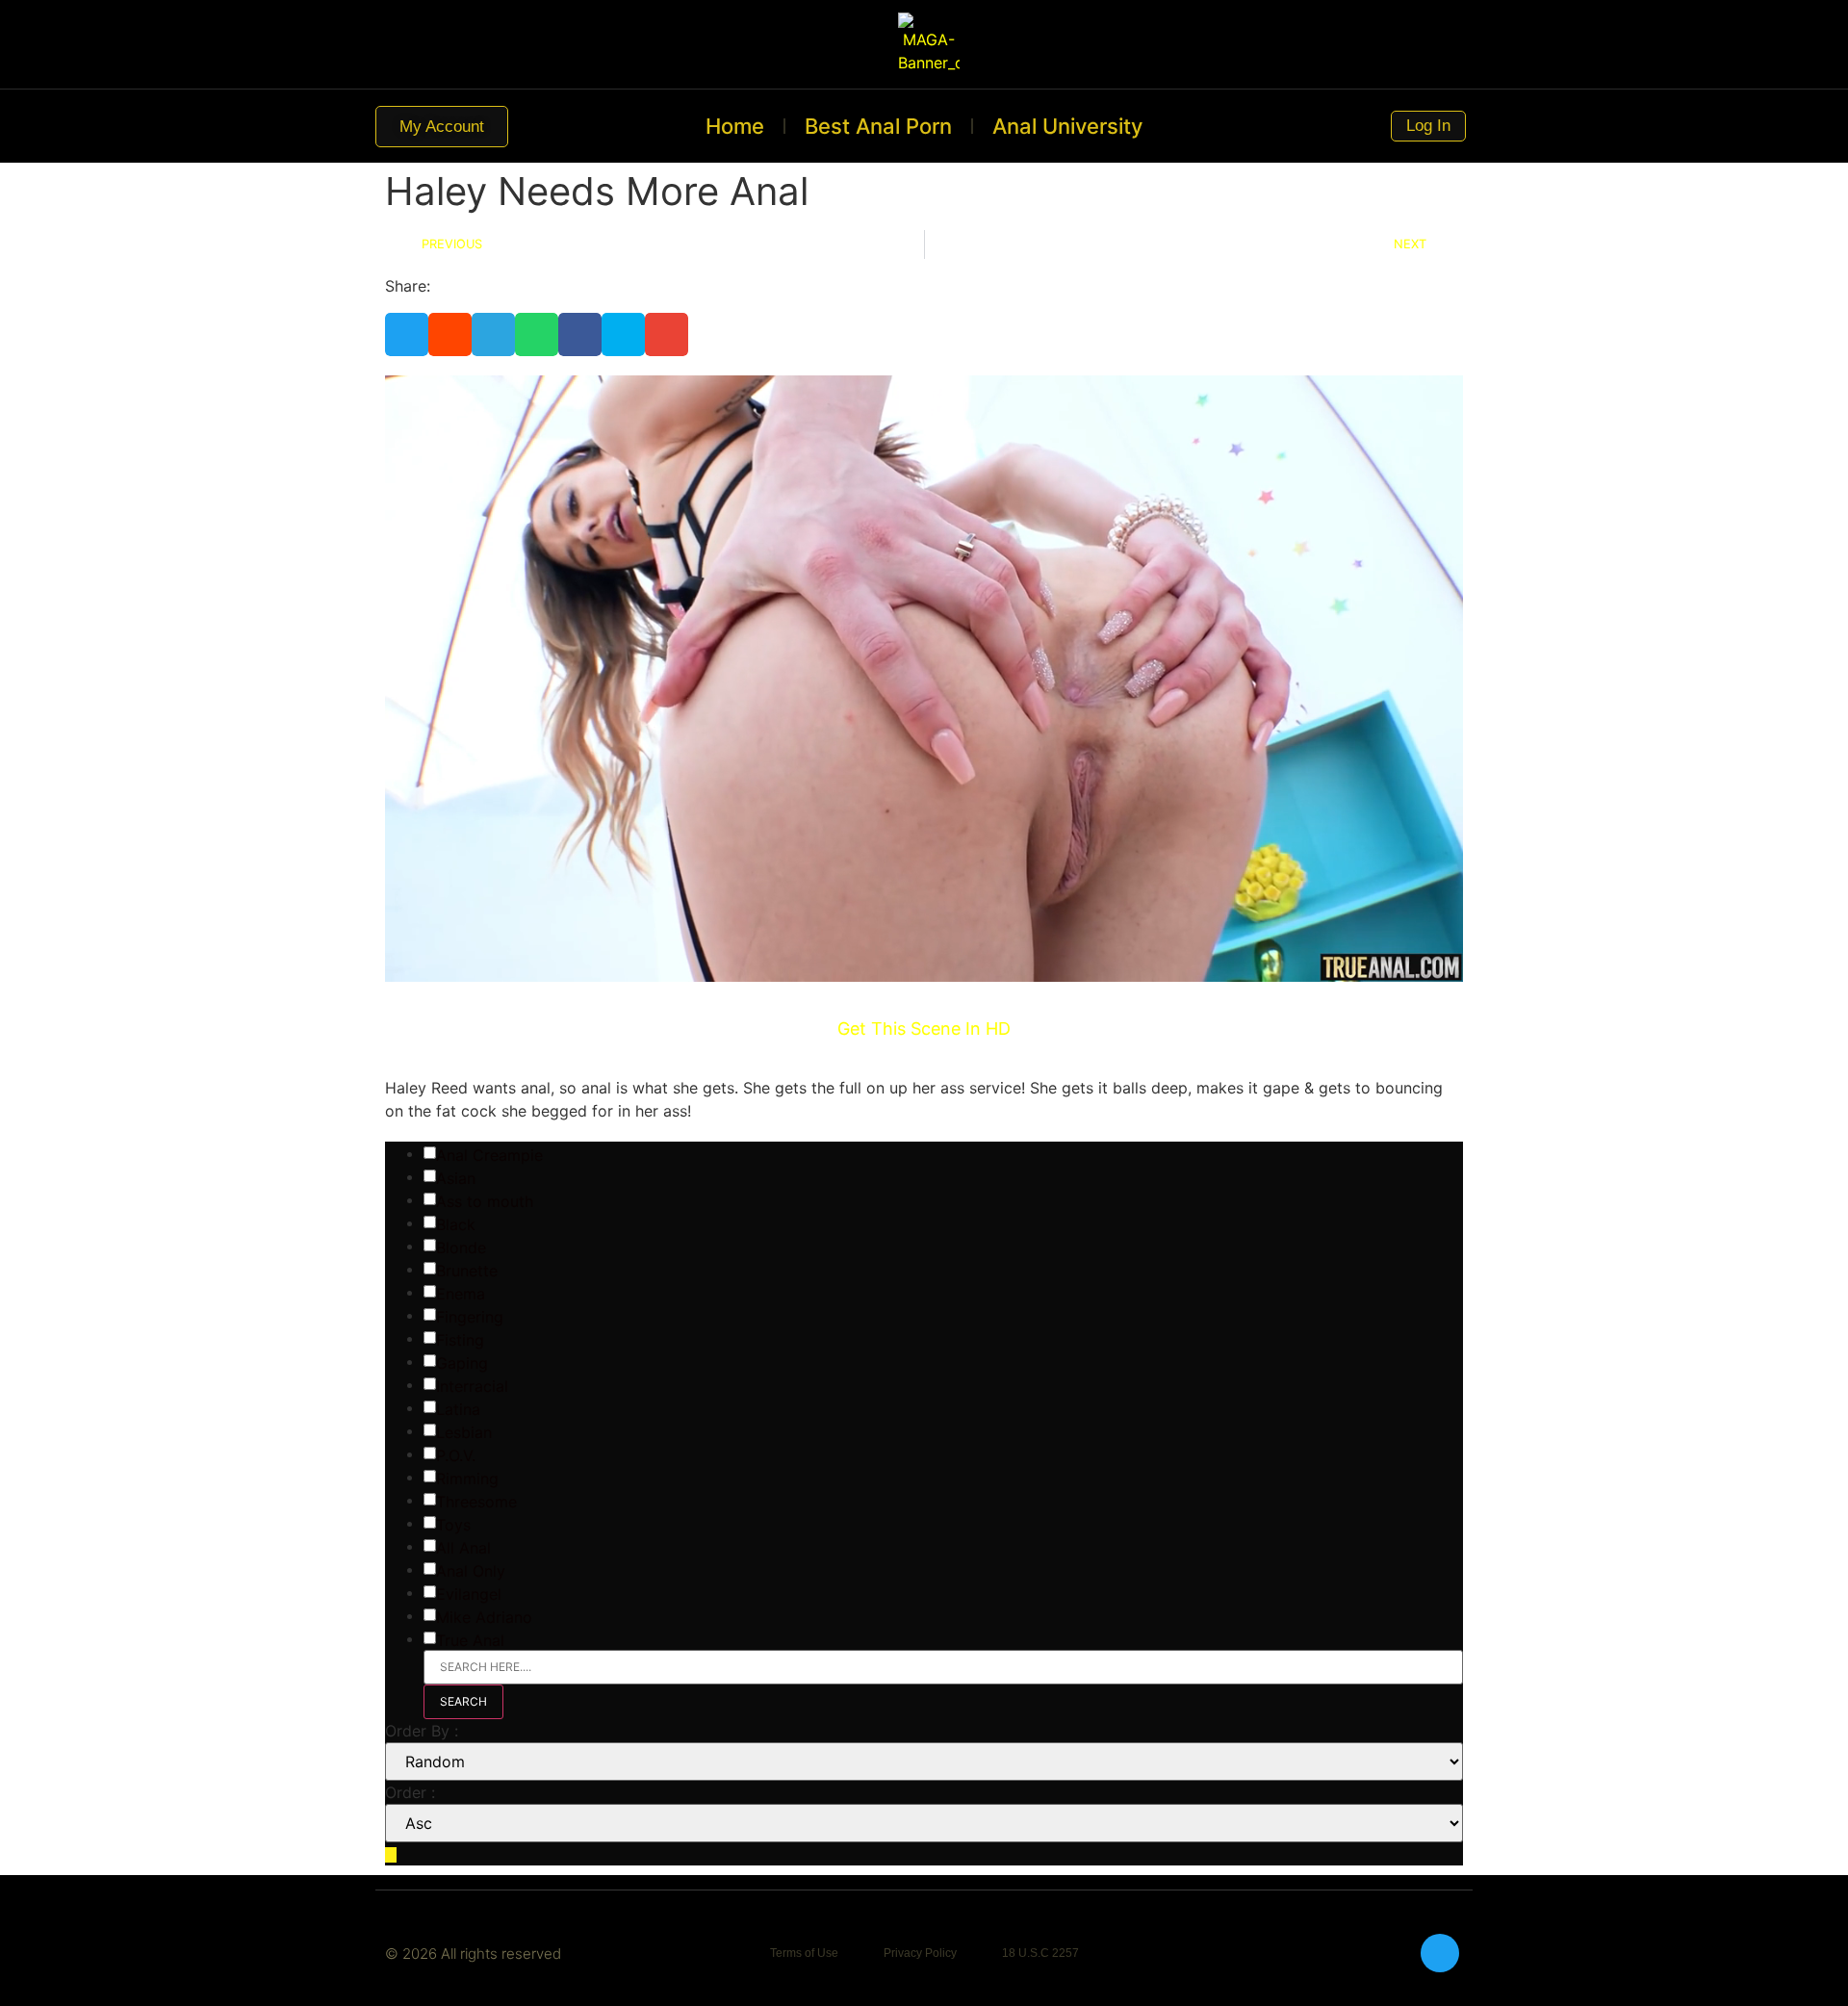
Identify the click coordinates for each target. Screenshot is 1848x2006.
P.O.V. (456, 1455)
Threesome (476, 1502)
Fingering (470, 1317)
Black (456, 1224)
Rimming (467, 1479)
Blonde (461, 1247)
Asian (456, 1178)
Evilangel (469, 1594)
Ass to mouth (485, 1201)
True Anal (470, 1640)
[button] (407, 334)
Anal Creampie (489, 1155)
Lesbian (464, 1432)
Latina (458, 1409)
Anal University (1067, 126)
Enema (461, 1294)
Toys (453, 1525)
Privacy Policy (920, 1953)
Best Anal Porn (878, 126)
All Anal (463, 1548)
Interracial (472, 1386)
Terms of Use (804, 1953)
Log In (1427, 126)
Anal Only (471, 1571)
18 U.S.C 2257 (1040, 1953)
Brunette (467, 1271)
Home (735, 126)
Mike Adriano (484, 1617)
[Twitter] (1440, 1953)
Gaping (462, 1363)
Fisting (460, 1340)
